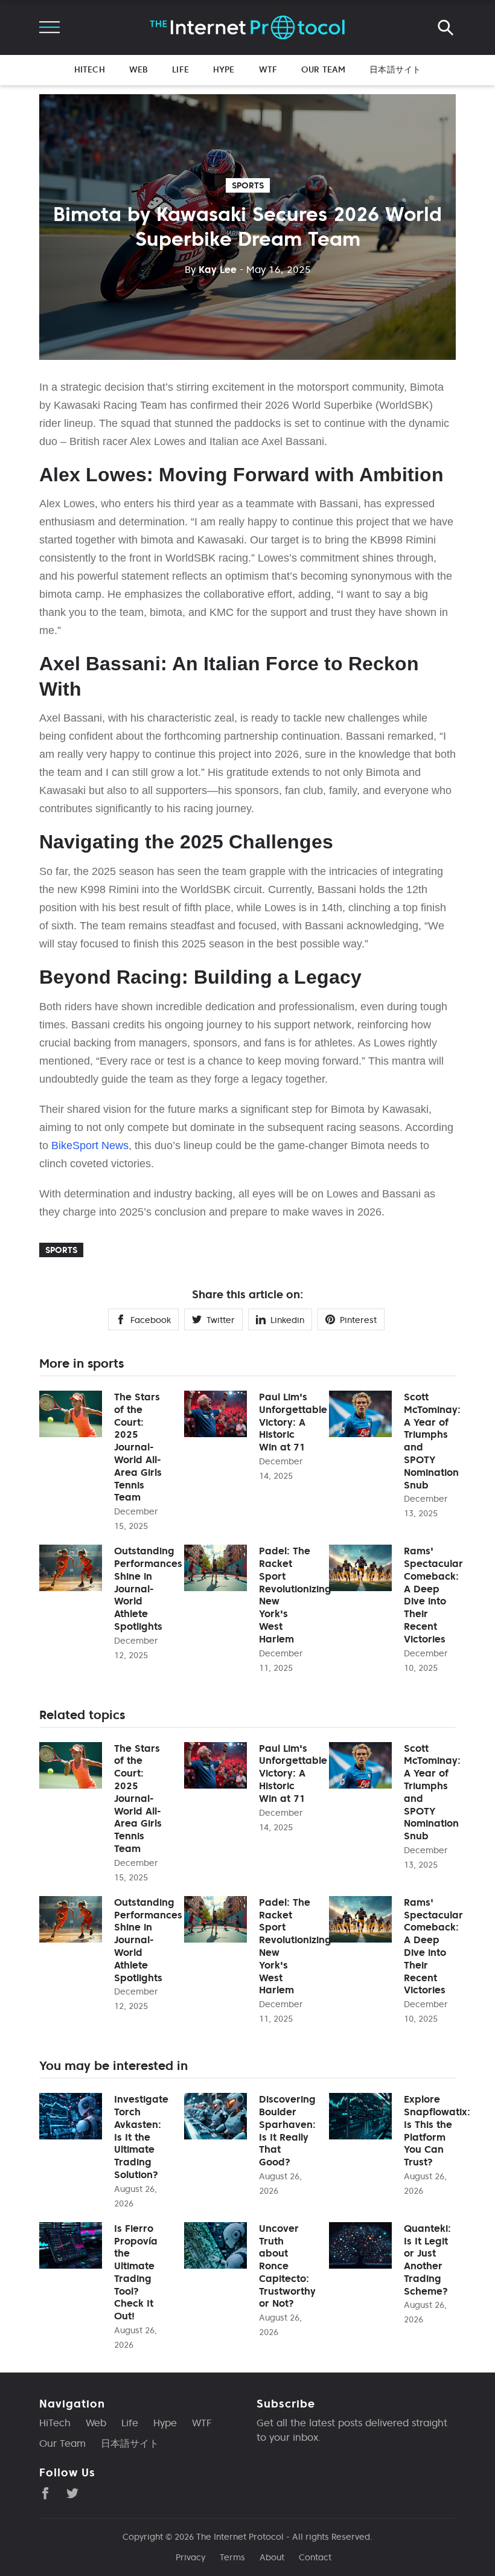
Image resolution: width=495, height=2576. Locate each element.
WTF (268, 69)
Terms (232, 2557)
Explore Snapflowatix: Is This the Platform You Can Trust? (437, 2130)
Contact (315, 2557)
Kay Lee (211, 269)
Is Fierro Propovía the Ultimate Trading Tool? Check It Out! (136, 2272)
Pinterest (358, 1320)
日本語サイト (395, 69)
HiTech (90, 69)
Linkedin (287, 1320)
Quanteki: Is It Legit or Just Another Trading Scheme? (427, 2260)
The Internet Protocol (240, 2537)
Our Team (323, 69)
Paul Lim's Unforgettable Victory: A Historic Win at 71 (293, 1422)
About (272, 2557)
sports (248, 185)
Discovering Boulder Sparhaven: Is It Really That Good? (287, 2130)
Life (180, 69)
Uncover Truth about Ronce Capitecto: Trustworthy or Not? (287, 2266)
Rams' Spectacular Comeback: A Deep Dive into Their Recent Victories (433, 1595)
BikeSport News (90, 1145)
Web (139, 69)
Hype (224, 69)
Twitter (221, 1320)
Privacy (190, 2557)
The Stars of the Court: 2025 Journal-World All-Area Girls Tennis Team (138, 1447)
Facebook (151, 1320)
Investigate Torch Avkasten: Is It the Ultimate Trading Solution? (141, 2137)
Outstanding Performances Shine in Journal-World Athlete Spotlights (148, 1588)
